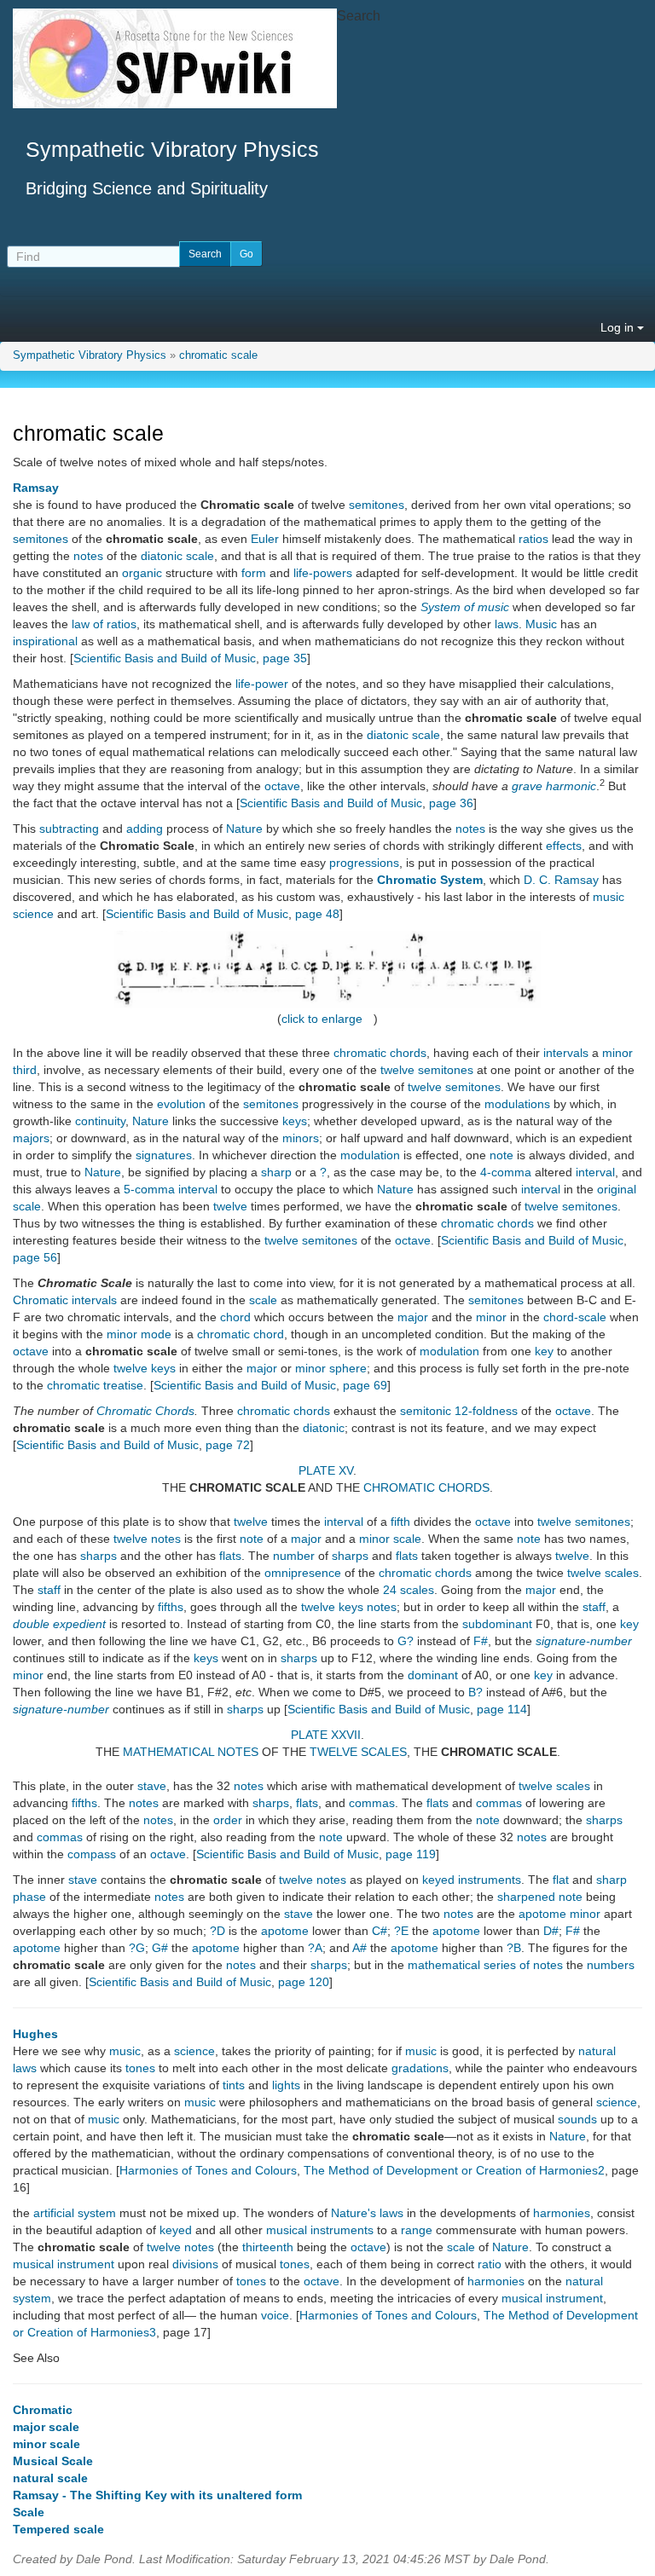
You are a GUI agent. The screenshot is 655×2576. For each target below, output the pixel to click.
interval (595, 1172)
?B (514, 1948)
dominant (433, 1675)
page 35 (285, 658)
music (125, 2051)
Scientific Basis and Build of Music (165, 658)
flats (230, 1556)
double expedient (59, 1624)
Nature (244, 829)
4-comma (506, 1172)
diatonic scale (177, 556)
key (544, 1351)
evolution (181, 1104)
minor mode (139, 1334)
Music (541, 624)
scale (263, 1300)
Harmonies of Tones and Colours (208, 2170)
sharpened (526, 1897)
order (228, 1820)
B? (475, 1692)
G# (160, 1948)
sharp (276, 1172)
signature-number (584, 1641)
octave (282, 786)
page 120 (304, 1982)
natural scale (50, 2478)
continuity (100, 1121)
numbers (611, 1965)
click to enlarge (322, 1019)
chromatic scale (218, 355)
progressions (364, 863)
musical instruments (320, 2230)
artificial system (75, 2213)
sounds (577, 2119)
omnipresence (303, 1573)
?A (315, 1948)
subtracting (69, 829)
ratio (490, 2264)
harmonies (562, 2213)
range (417, 2230)
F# (481, 1641)
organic (142, 573)
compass (92, 1854)
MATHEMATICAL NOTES (191, 1752)
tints (234, 2085)
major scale (46, 2427)
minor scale (390, 1539)
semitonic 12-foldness (459, 1411)
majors (31, 1138)
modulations (517, 1104)
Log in (619, 327)
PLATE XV (326, 1470)
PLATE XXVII (326, 1735)
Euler (265, 539)
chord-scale (575, 1317)
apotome (285, 1931)
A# (359, 1948)
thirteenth (268, 2247)
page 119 (411, 1854)
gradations (420, 2068)
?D (217, 1931)
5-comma (149, 1189)
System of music (465, 607)
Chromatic (43, 2410)
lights (286, 2085)
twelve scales (603, 1573)
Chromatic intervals (65, 1300)
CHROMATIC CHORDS (426, 1487)
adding (145, 829)
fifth (400, 1522)
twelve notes (313, 1880)
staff (49, 1590)
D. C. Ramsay (561, 880)
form (254, 573)
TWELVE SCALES (358, 1752)
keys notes (368, 1607)
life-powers (323, 573)
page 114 (502, 1709)
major (413, 1317)
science (194, 2051)
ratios (533, 539)
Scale (29, 2512)
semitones (377, 505)
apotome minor (559, 1914)
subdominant (497, 1624)
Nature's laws (367, 2213)
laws (507, 624)
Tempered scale (58, 2529)
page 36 (451, 803)
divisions (195, 2264)
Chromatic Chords (145, 1411)
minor (491, 1317)
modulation (370, 1155)
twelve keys (145, 1368)
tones (140, 2068)
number (294, 1556)
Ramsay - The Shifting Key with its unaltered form (157, 2495)
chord (235, 1317)
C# (380, 1931)
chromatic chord (241, 1334)
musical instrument (64, 2264)
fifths (171, 1607)
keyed (176, 2230)
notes (88, 556)
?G (137, 1948)
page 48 (317, 914)
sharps (99, 1556)
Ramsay (36, 488)
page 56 (35, 1257)
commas (372, 1803)
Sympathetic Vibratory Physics (90, 355)
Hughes (35, 2034)
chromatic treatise (95, 1385)
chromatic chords (380, 1053)
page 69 (365, 1385)
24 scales (409, 1590)
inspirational (45, 641)
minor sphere (331, 1368)
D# (551, 1931)
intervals (566, 1053)
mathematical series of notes (485, 1965)
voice (275, 2315)
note (501, 1155)
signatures (164, 1155)
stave (152, 1786)
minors (301, 1138)
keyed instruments (472, 1880)
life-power (262, 684)
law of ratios (104, 624)
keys (295, 1121)
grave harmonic (554, 786)
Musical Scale (53, 2461)
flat (561, 1880)
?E (401, 1931)
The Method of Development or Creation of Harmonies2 (454, 2170)
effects (564, 846)
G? (406, 1641)
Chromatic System (430, 880)
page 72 (228, 1445)
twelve (397, 1070)
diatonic (324, 1428)
